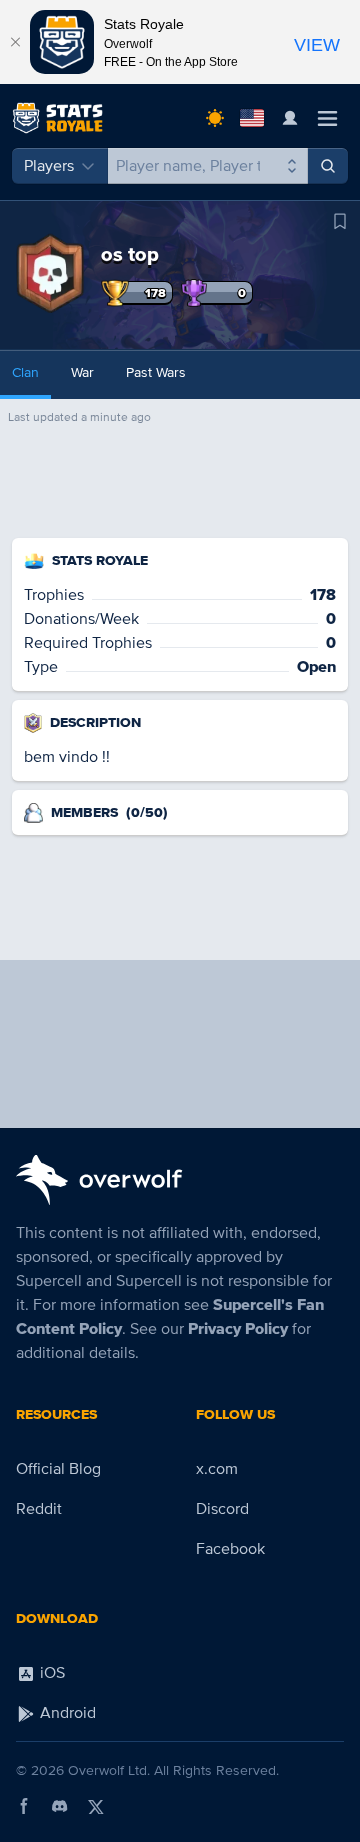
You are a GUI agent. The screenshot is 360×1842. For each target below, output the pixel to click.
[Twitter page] (96, 1806)
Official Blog (58, 1469)
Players (49, 166)
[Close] (15, 42)
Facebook (230, 1549)
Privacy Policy (238, 1329)
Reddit (39, 1509)
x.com (217, 1469)
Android (66, 1713)
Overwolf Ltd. (109, 1770)
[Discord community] (60, 1806)
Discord (222, 1509)
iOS (50, 1673)
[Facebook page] (24, 1806)
